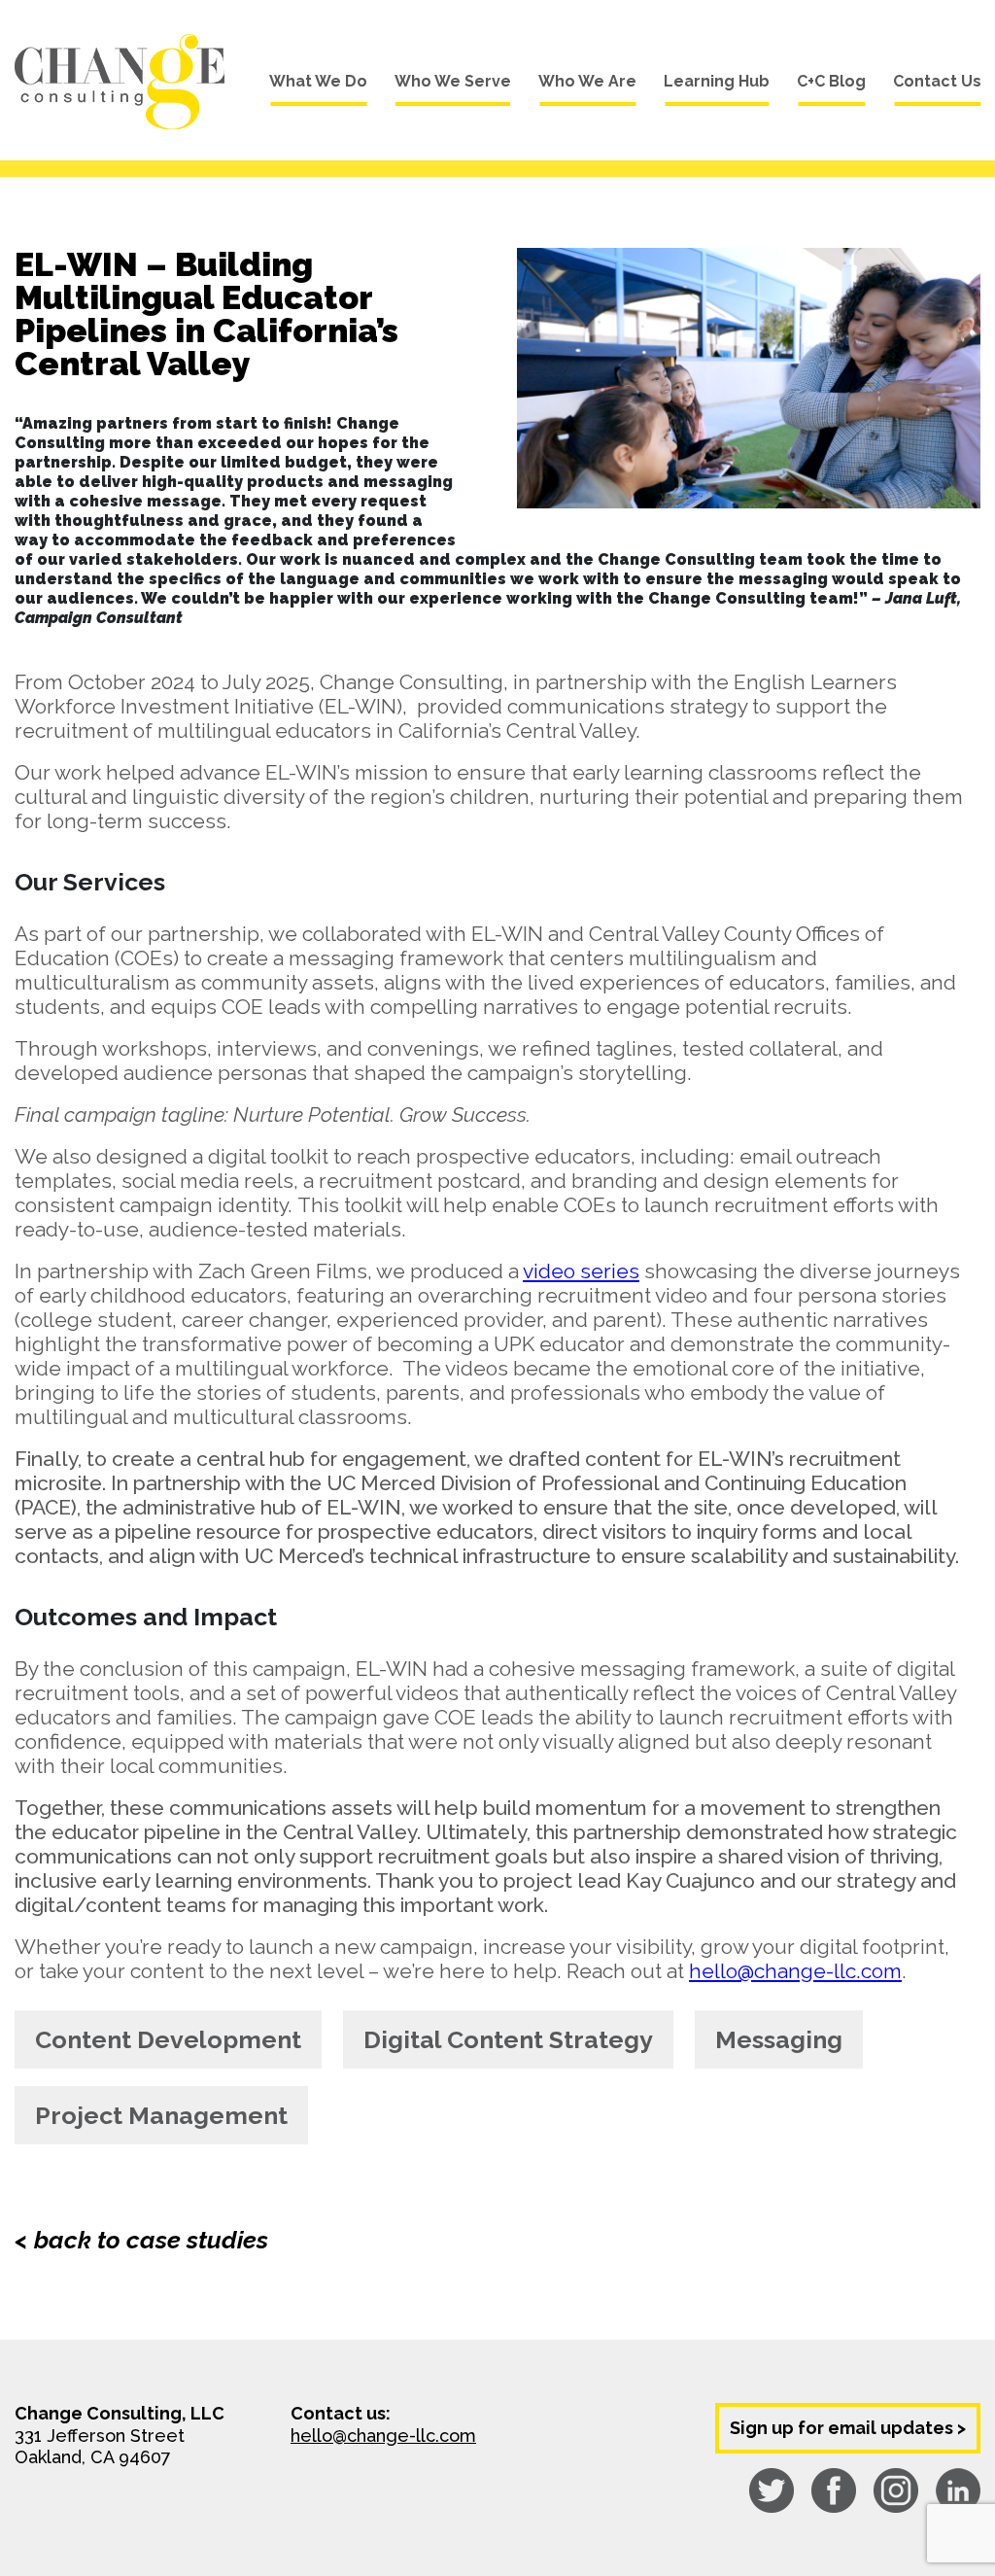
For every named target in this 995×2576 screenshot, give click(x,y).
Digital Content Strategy (508, 2039)
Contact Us (937, 81)
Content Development (168, 2039)
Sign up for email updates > (848, 2428)
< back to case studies (141, 2240)
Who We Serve (453, 81)
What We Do (318, 81)
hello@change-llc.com (795, 1971)
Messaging (779, 2039)
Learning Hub (717, 81)
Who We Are (587, 81)
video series (581, 1271)
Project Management (161, 2115)
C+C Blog (831, 81)
